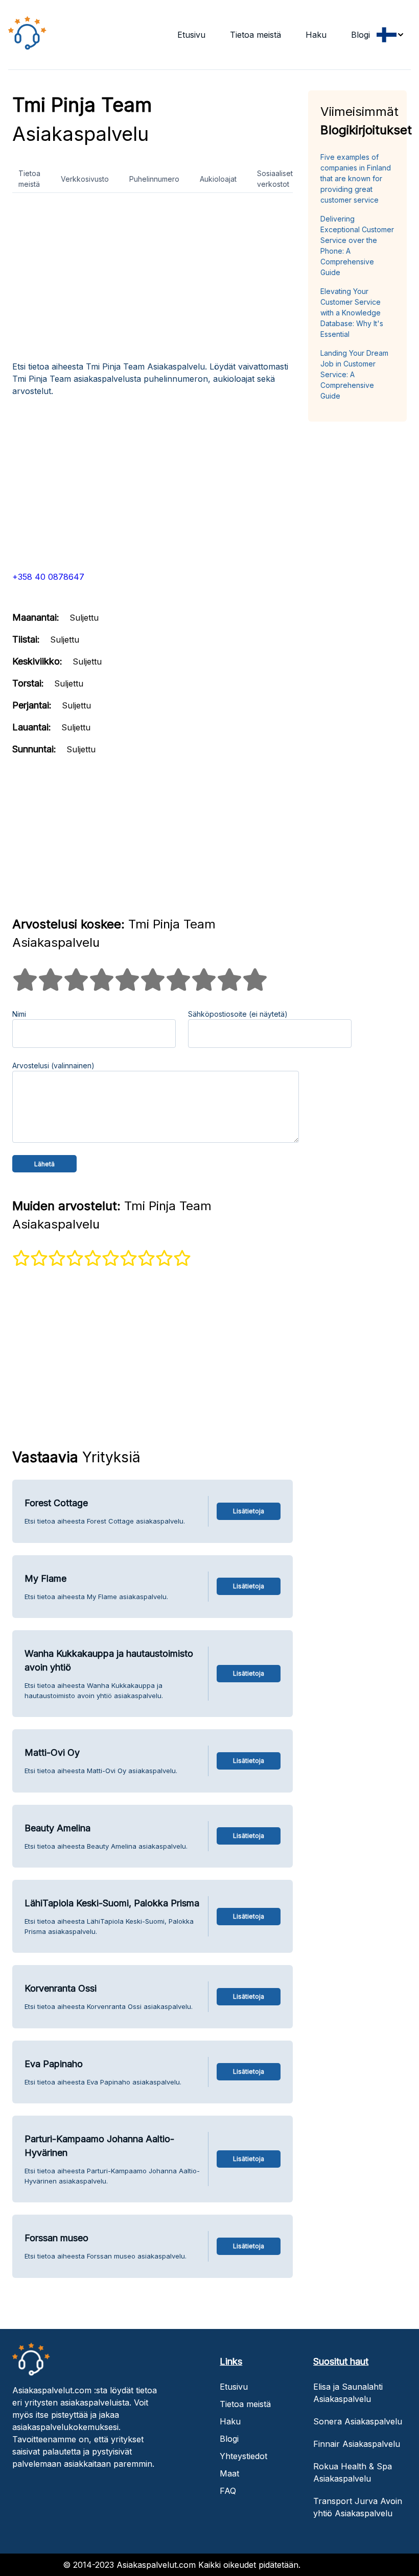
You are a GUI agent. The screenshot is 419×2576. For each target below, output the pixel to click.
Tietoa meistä (255, 35)
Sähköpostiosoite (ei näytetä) (238, 1014)
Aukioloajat (218, 179)
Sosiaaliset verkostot (275, 179)
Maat (229, 2473)
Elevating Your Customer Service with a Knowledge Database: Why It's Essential (352, 313)
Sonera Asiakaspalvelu (358, 2421)
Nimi (19, 1014)
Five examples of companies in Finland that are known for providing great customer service (356, 178)
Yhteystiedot (243, 2456)
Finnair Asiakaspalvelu (357, 2444)
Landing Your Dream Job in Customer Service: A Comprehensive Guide (354, 374)
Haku (316, 35)
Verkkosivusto (85, 179)
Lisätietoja (249, 1511)
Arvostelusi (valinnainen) (53, 1065)
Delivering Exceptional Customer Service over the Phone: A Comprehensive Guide (357, 246)
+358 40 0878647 (48, 577)
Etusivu (191, 35)
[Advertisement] (153, 281)
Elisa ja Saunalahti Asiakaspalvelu (348, 2393)
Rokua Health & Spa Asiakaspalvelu (353, 2472)
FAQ (228, 2491)
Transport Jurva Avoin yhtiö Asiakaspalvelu (358, 2507)
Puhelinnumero (154, 179)
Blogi (360, 35)
